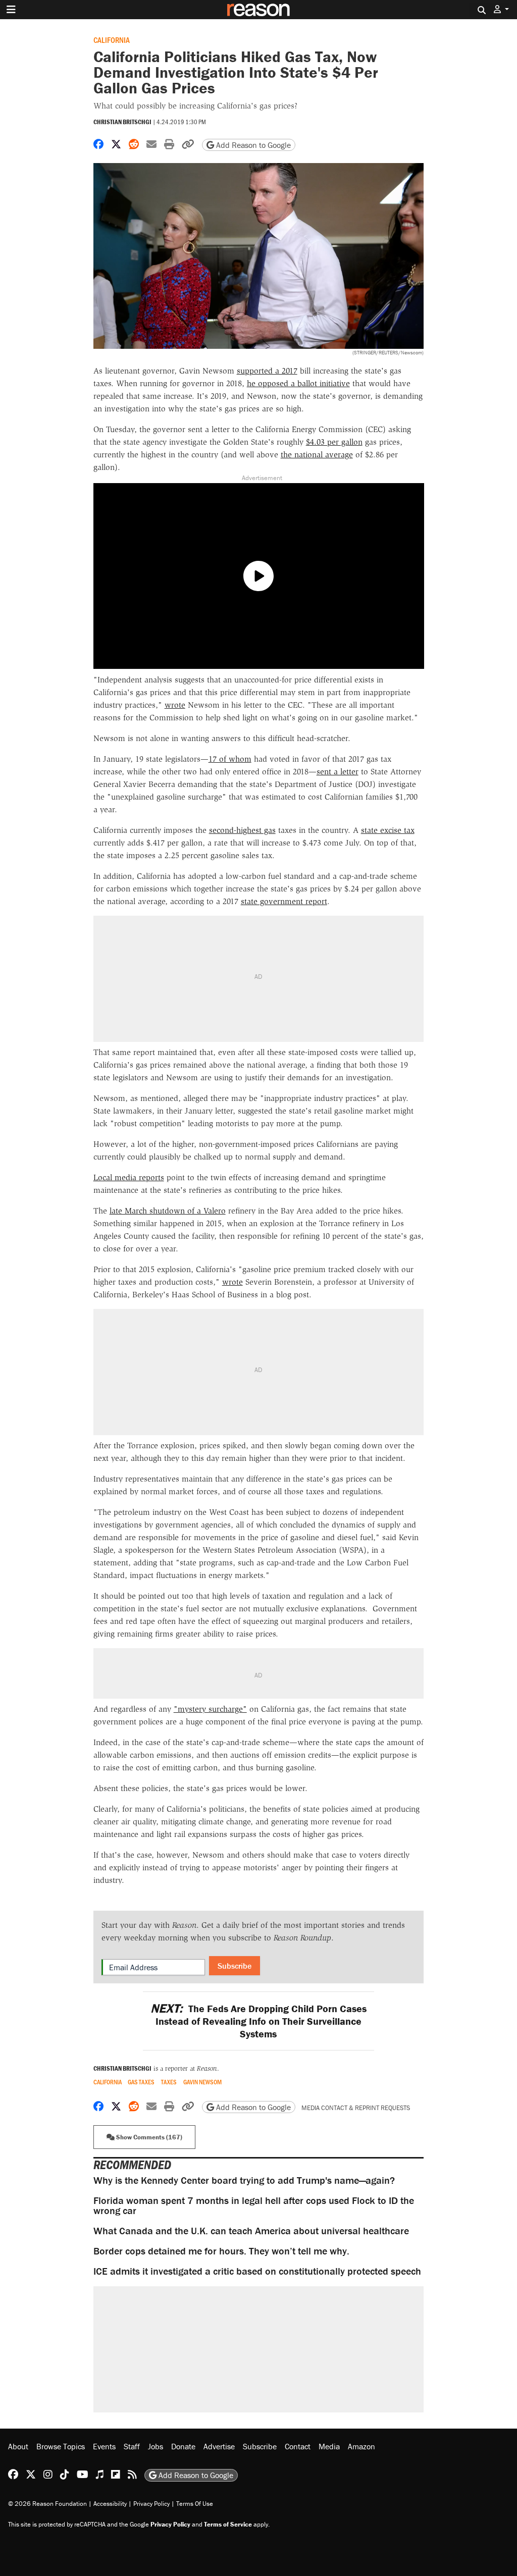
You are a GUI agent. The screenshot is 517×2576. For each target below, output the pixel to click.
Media (329, 2446)
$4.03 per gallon (334, 442)
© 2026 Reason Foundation (47, 2504)
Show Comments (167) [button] (148, 2137)
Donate (183, 2446)
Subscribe (235, 1966)
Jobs (156, 2446)
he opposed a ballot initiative (298, 383)
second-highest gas (242, 830)
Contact (298, 2446)
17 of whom (230, 759)
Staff (132, 2446)
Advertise (219, 2446)
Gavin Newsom (202, 2082)
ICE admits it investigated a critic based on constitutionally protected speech (257, 2271)
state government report (284, 901)
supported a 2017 (267, 371)
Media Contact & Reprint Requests (356, 2108)
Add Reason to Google (252, 145)
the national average (317, 455)
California (112, 40)
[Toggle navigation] (11, 10)
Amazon (361, 2446)
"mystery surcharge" (210, 1709)
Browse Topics (61, 2446)
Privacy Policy (151, 2504)
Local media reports (129, 1177)
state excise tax (388, 830)
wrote (175, 705)
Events (104, 2446)
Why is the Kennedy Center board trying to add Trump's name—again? (244, 2180)
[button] (501, 9)
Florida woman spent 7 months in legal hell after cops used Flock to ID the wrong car (254, 2205)
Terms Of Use (195, 2504)
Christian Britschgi (122, 122)
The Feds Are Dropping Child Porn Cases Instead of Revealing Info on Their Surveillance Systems (258, 2021)
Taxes (169, 2082)
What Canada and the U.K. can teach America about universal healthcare (251, 2230)
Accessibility (110, 2504)
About (18, 2446)
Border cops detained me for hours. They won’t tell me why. (221, 2251)
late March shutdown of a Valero (168, 1211)
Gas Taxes (141, 2082)
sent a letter (338, 772)
